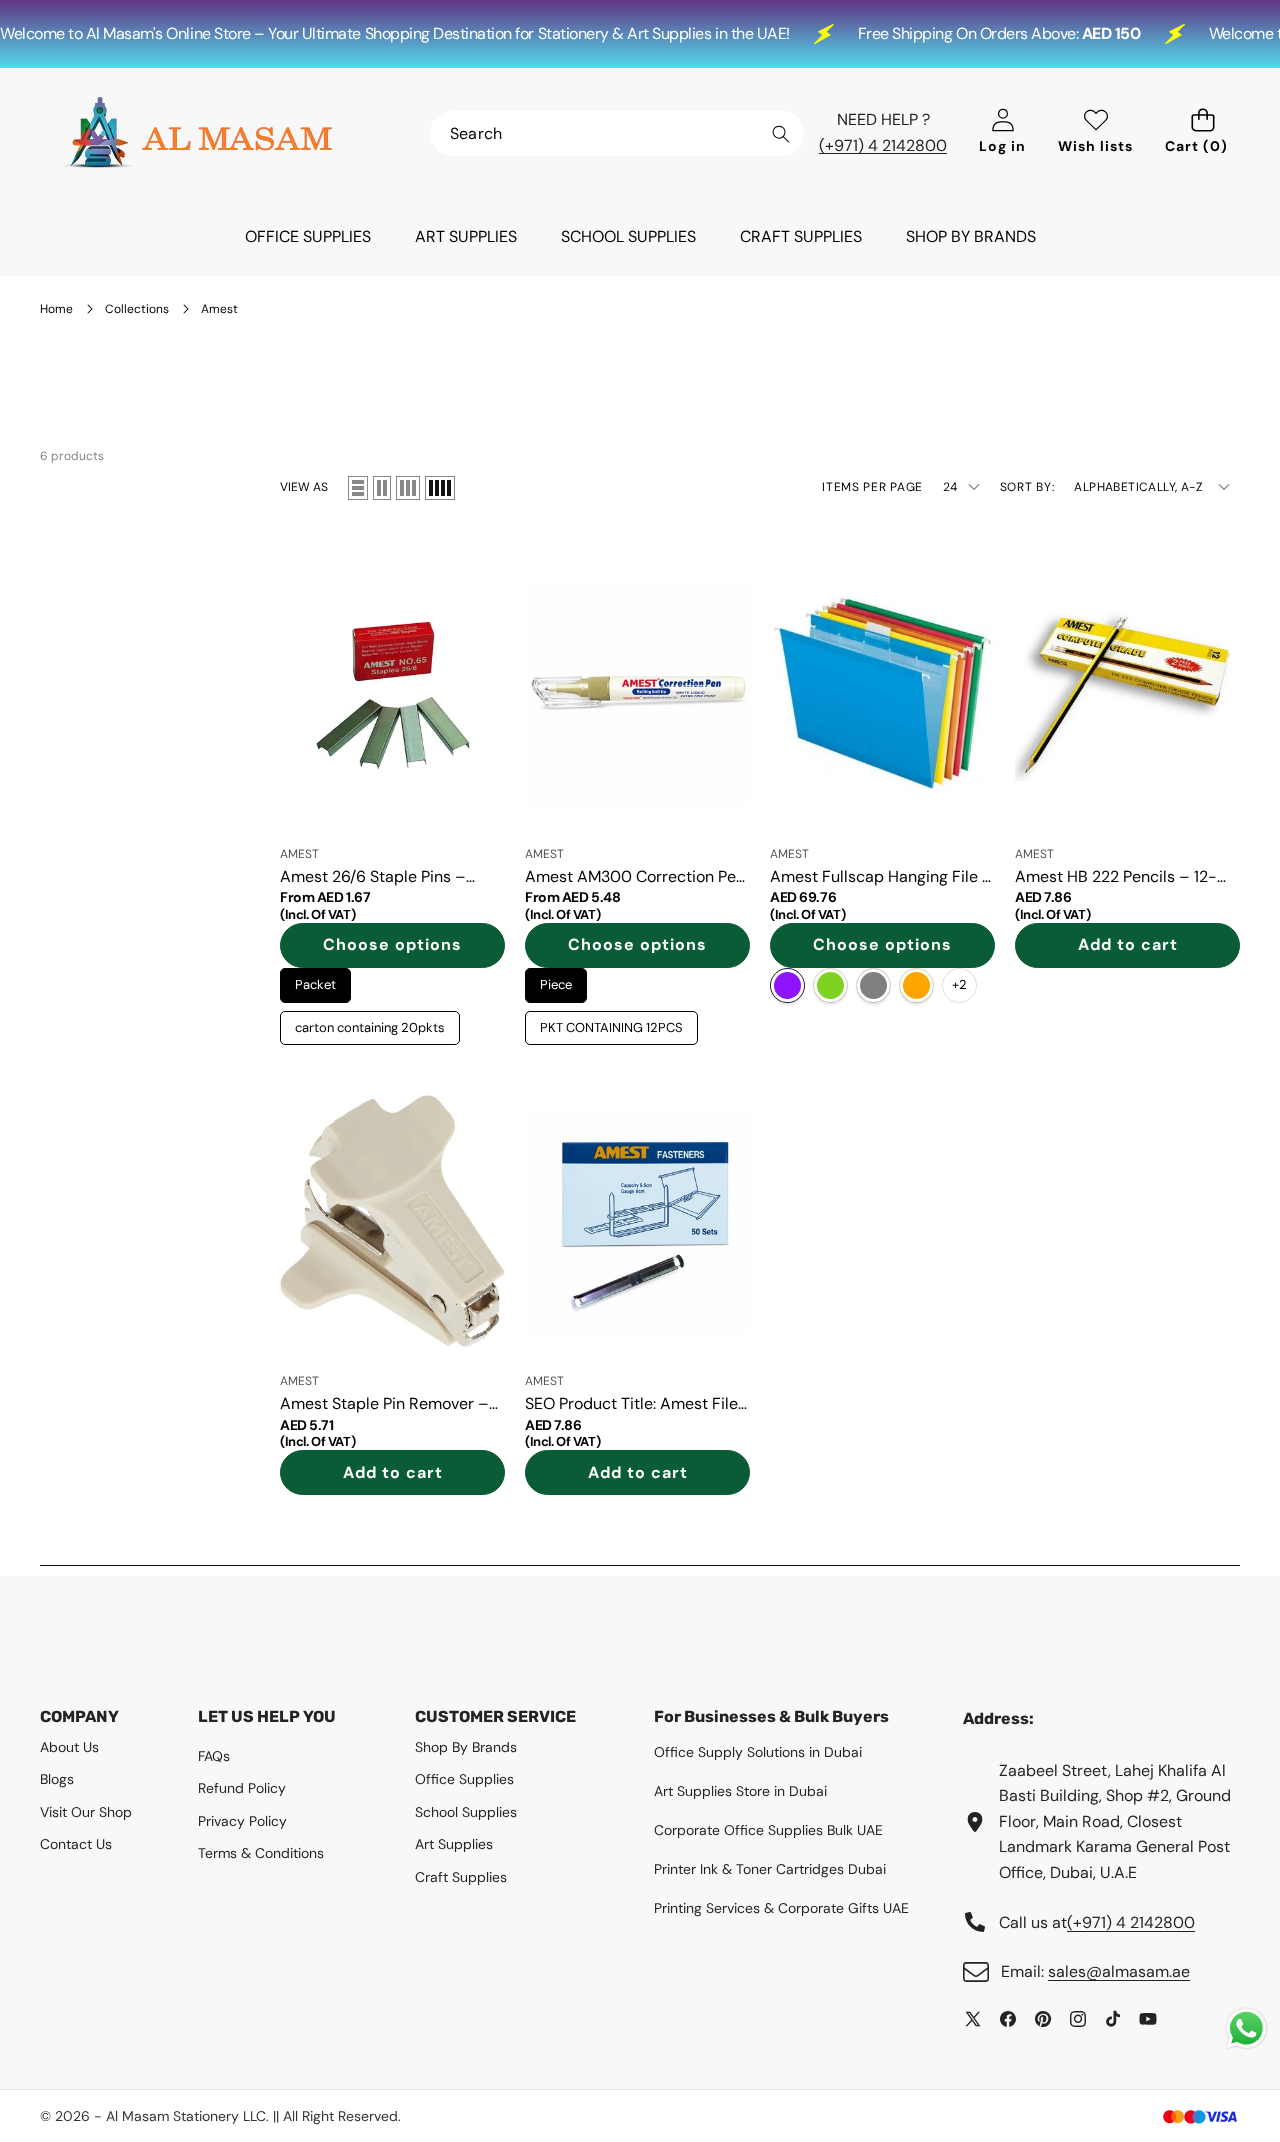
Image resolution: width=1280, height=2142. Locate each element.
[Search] (780, 134)
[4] (440, 488)
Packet (315, 980)
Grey (873, 985)
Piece (556, 980)
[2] (382, 488)
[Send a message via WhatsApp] (1246, 2028)
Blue (787, 985)
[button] (1202, 133)
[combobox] (617, 133)
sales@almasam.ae (1119, 1971)
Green (830, 985)
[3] (408, 488)
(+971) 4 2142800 (883, 145)
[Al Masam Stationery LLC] (198, 133)
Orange (916, 985)
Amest (299, 854)
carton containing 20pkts (370, 1023)
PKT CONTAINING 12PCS (612, 1023)
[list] (358, 488)
